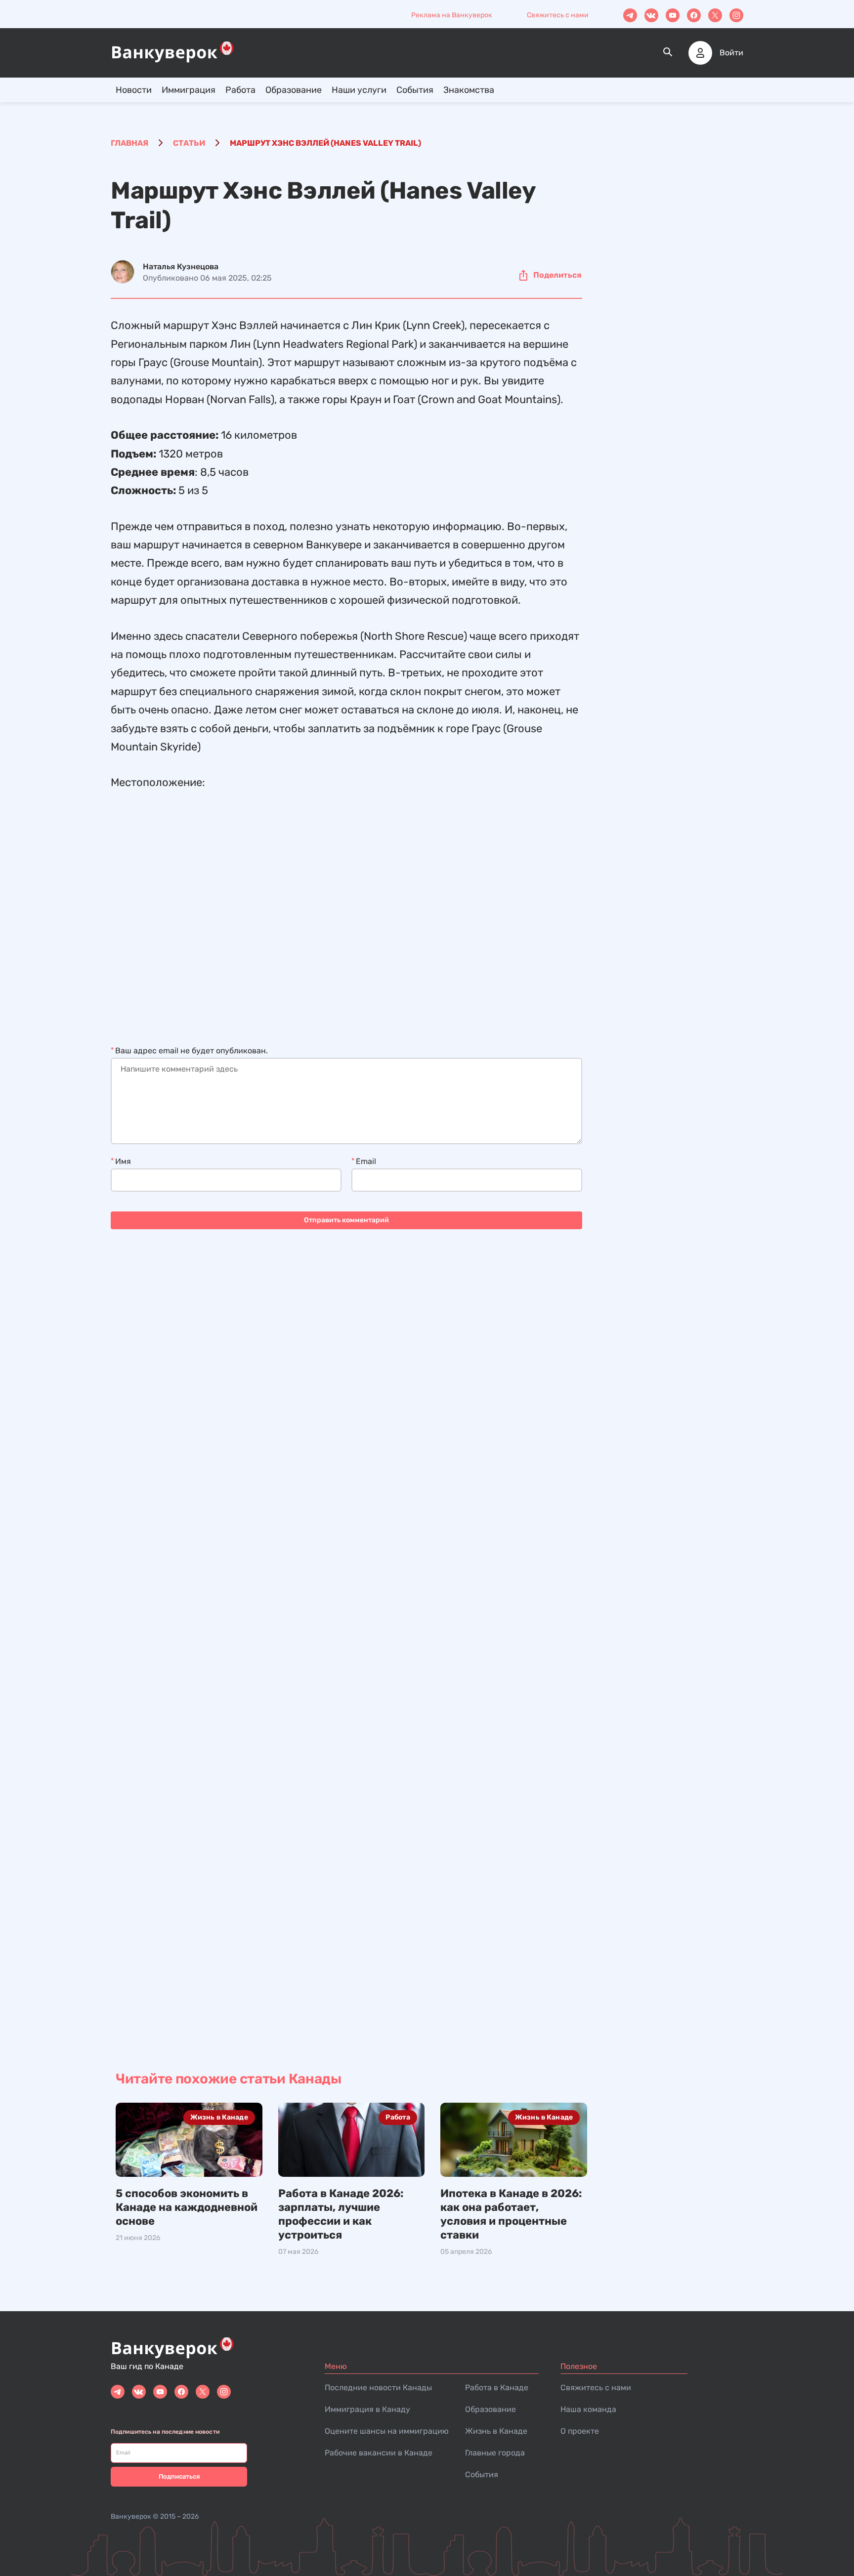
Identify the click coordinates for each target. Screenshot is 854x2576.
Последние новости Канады (378, 2388)
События (415, 90)
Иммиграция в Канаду (367, 2409)
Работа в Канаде (497, 2388)
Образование (294, 90)
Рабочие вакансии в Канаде (379, 2453)
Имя (123, 1161)
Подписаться (179, 2476)
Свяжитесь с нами (558, 15)
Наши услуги (359, 90)
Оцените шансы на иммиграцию (387, 2431)
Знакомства (469, 90)
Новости (134, 90)
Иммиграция (189, 90)
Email (366, 1161)
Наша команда (588, 2409)
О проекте (580, 2431)
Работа (240, 90)
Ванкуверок (131, 2516)
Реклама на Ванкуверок (452, 15)
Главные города (495, 2453)
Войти (731, 53)
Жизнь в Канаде (219, 2117)
